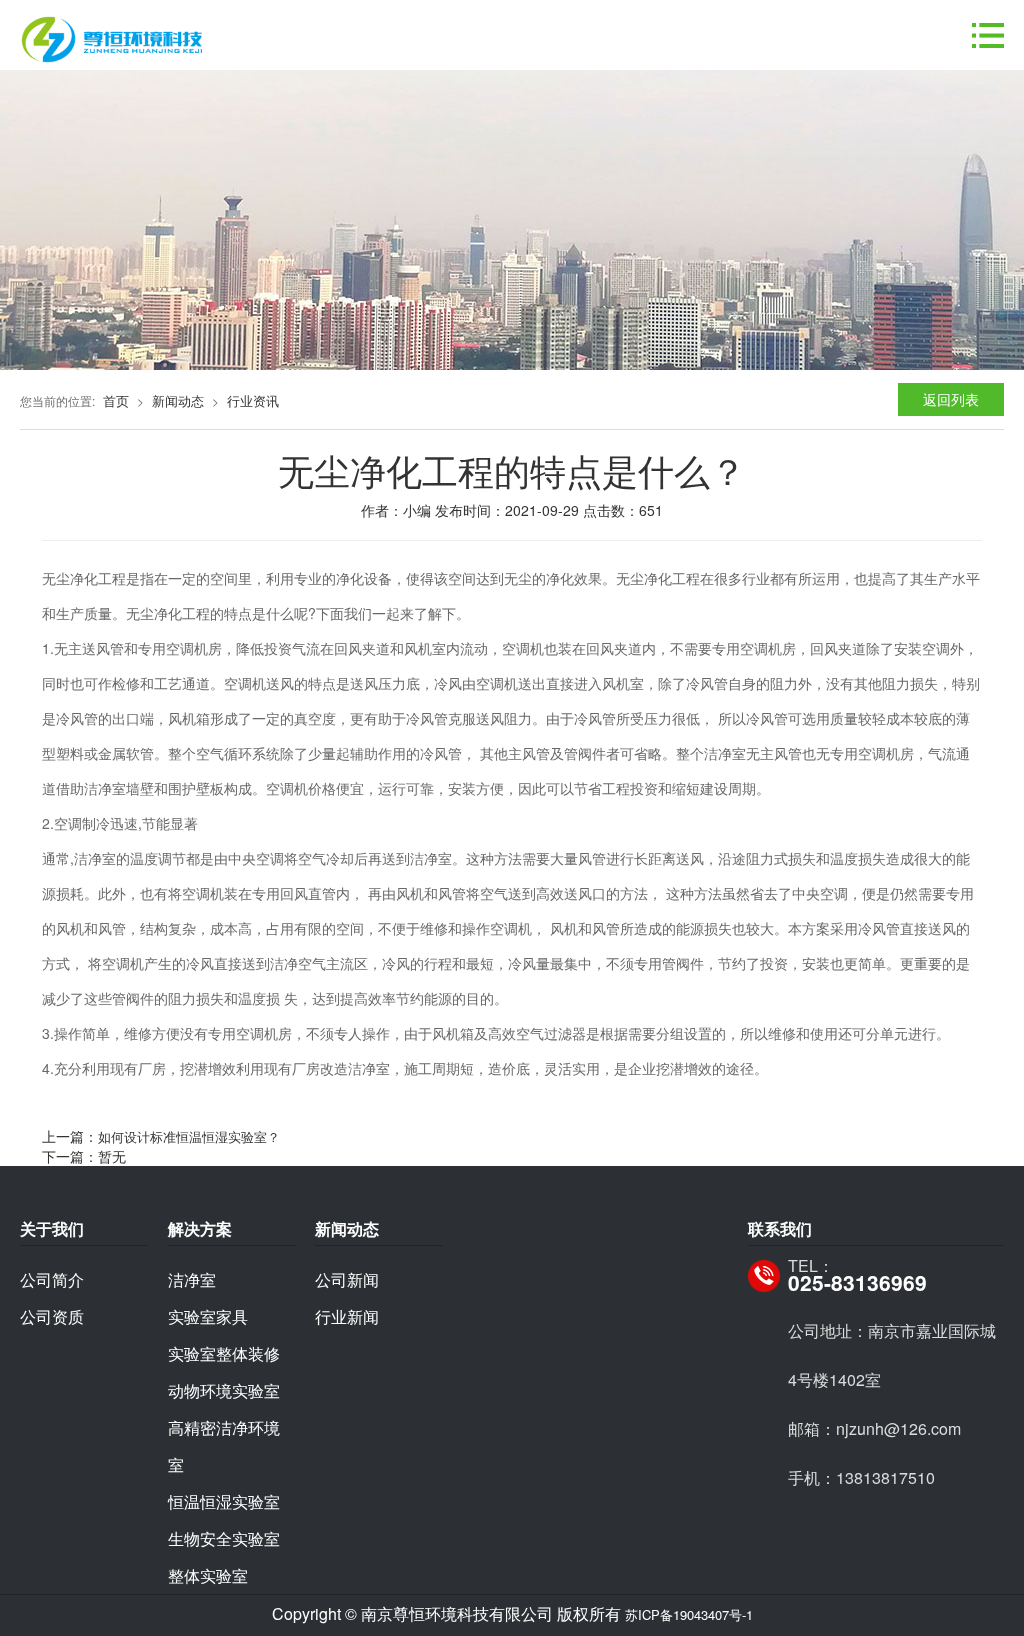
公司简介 (52, 1279)
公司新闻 (347, 1279)
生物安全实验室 (224, 1538)
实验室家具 (208, 1316)
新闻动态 (178, 400)
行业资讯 (253, 400)
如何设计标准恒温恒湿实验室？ (189, 1136)
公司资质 (52, 1316)
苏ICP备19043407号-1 (689, 1614)
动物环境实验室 (224, 1390)
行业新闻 (347, 1316)
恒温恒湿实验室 (224, 1501)
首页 (116, 400)
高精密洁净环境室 (224, 1446)
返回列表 (951, 399)
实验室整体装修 (224, 1353)
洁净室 (192, 1279)
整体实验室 (208, 1575)
